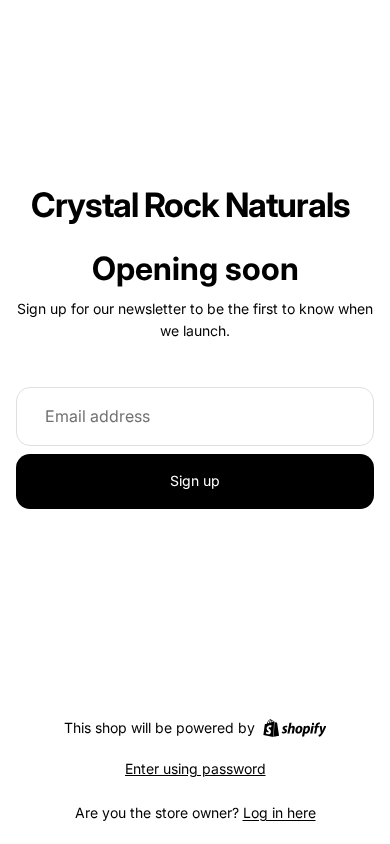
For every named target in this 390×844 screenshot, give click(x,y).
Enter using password (195, 768)
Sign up (195, 480)
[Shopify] (294, 728)
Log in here (279, 812)
